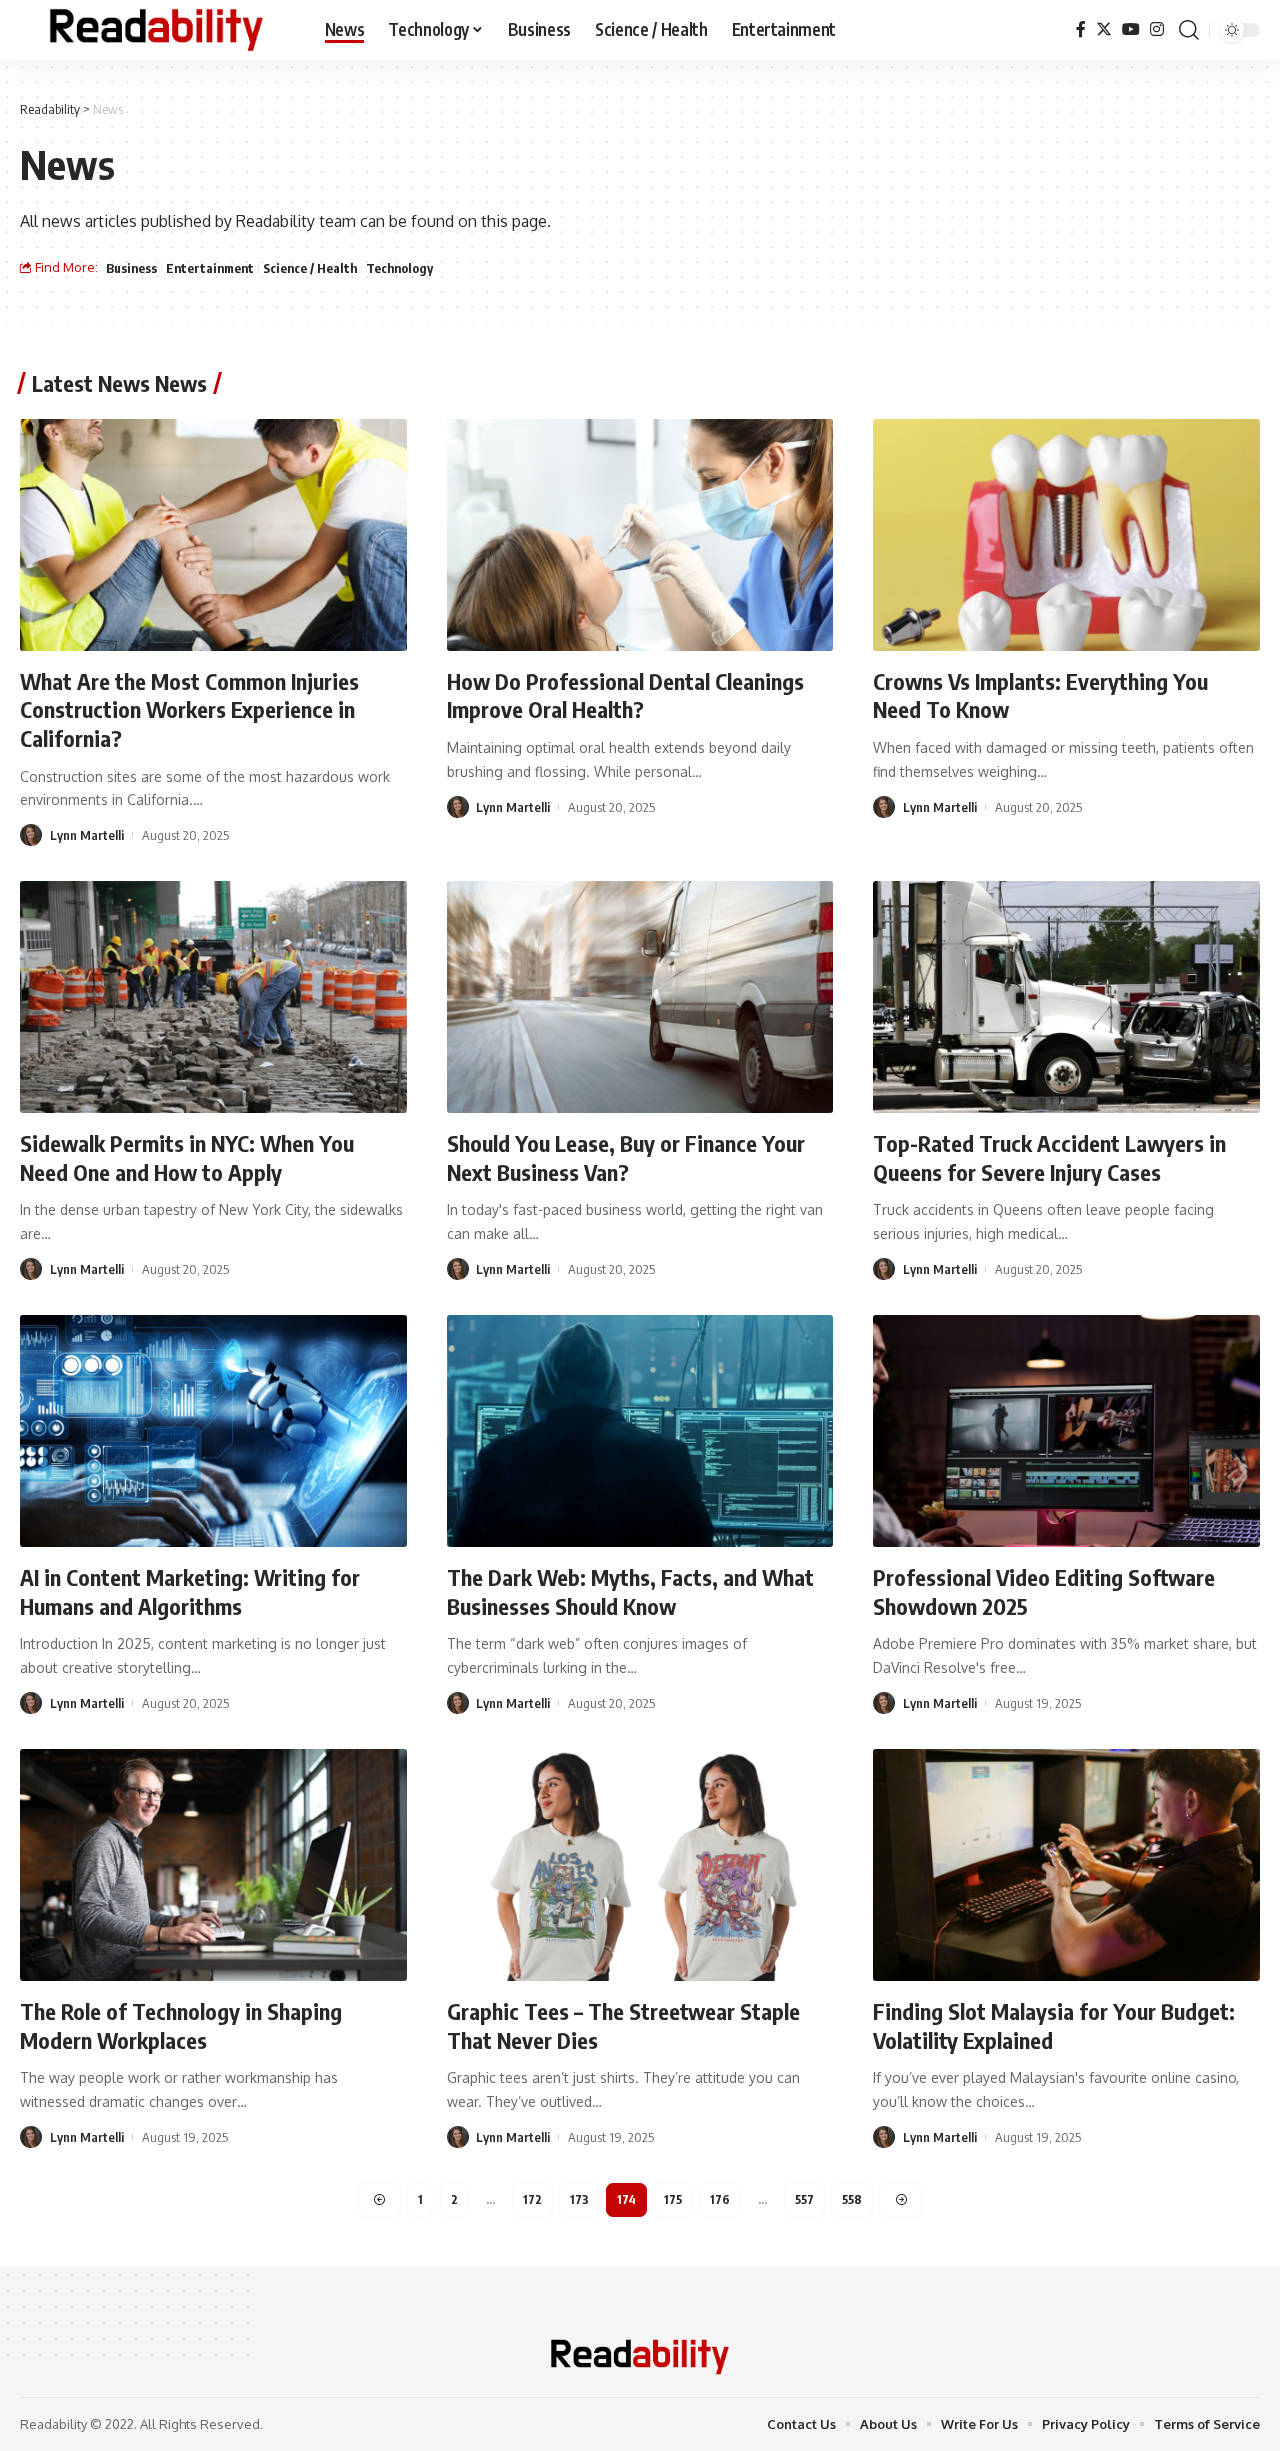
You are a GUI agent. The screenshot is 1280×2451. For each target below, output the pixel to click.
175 (673, 2199)
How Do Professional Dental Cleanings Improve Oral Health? (625, 695)
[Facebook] (1081, 29)
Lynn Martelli (87, 835)
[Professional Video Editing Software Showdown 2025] (1066, 1431)
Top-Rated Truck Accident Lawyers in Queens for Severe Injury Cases (1049, 1157)
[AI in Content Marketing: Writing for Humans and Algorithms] (213, 1431)
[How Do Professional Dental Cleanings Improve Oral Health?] (640, 535)
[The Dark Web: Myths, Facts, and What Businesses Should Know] (640, 1431)
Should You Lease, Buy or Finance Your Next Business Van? (626, 1157)
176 (720, 2199)
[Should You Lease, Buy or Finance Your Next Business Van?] (640, 997)
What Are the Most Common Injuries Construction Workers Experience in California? (189, 709)
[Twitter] (1104, 29)
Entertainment (210, 268)
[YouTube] (1131, 29)
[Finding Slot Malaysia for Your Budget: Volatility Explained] (1066, 1865)
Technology (399, 268)
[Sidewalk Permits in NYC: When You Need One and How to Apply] (213, 997)
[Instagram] (1157, 29)
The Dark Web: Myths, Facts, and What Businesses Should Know (630, 1591)
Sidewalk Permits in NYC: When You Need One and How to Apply (187, 1157)
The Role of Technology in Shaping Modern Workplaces (181, 2025)
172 (532, 2199)
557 (804, 2199)
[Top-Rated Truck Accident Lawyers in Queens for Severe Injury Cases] (1066, 997)
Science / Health (310, 268)
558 (852, 2199)
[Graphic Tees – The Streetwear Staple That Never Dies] (640, 1865)
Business (131, 268)
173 (579, 2199)
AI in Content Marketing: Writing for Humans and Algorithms (190, 1591)
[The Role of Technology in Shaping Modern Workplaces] (213, 1865)
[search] (1189, 30)
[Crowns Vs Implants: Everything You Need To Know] (1066, 535)
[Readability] (156, 30)
